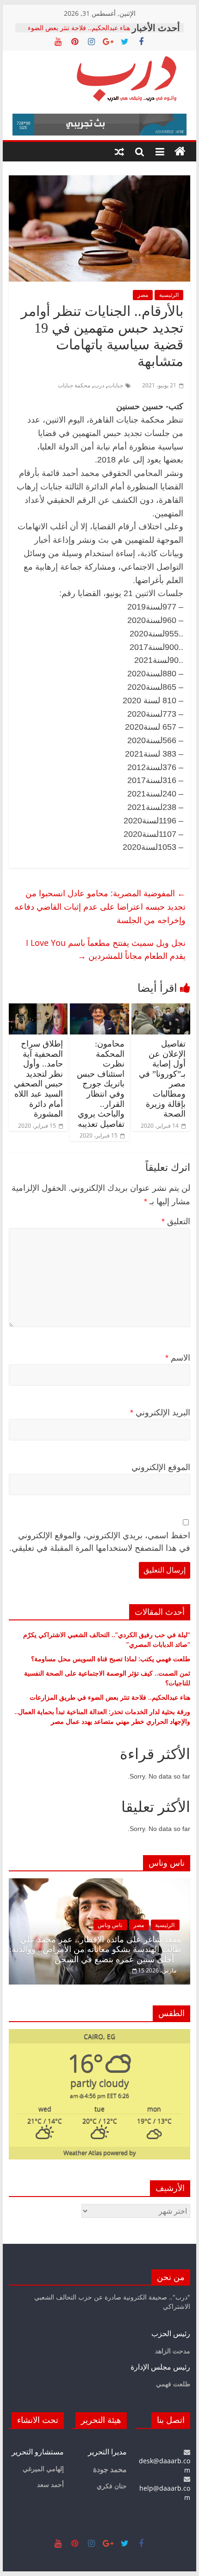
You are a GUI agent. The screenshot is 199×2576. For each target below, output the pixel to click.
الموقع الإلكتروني (161, 1467)
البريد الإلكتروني (160, 1413)
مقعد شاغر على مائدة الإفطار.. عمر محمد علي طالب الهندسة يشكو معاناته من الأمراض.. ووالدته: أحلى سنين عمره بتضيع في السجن (95, 1950)
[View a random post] (119, 152)
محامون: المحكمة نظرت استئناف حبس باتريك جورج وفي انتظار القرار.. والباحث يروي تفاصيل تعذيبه (101, 1084)
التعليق (176, 1221)
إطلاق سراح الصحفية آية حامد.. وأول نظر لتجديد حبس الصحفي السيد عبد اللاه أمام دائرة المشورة (38, 1079)
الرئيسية (169, 295)
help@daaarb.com (165, 2492)
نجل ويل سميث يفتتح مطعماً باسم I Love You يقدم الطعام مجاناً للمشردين (106, 949)
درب (99, 385)
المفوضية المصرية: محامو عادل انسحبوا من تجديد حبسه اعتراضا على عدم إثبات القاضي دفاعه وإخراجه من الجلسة (100, 906)
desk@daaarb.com (165, 2465)
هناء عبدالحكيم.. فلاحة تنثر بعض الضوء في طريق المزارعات (79, 32)
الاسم (178, 1358)
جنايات (115, 385)
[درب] (180, 152)
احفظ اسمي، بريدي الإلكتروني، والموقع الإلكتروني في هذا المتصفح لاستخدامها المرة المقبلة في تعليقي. (100, 1542)
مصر (143, 295)
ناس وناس (110, 1925)
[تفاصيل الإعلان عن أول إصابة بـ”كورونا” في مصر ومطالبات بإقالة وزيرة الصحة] (161, 1009)
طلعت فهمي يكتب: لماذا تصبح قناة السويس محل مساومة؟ (111, 1659)
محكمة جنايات (74, 385)
